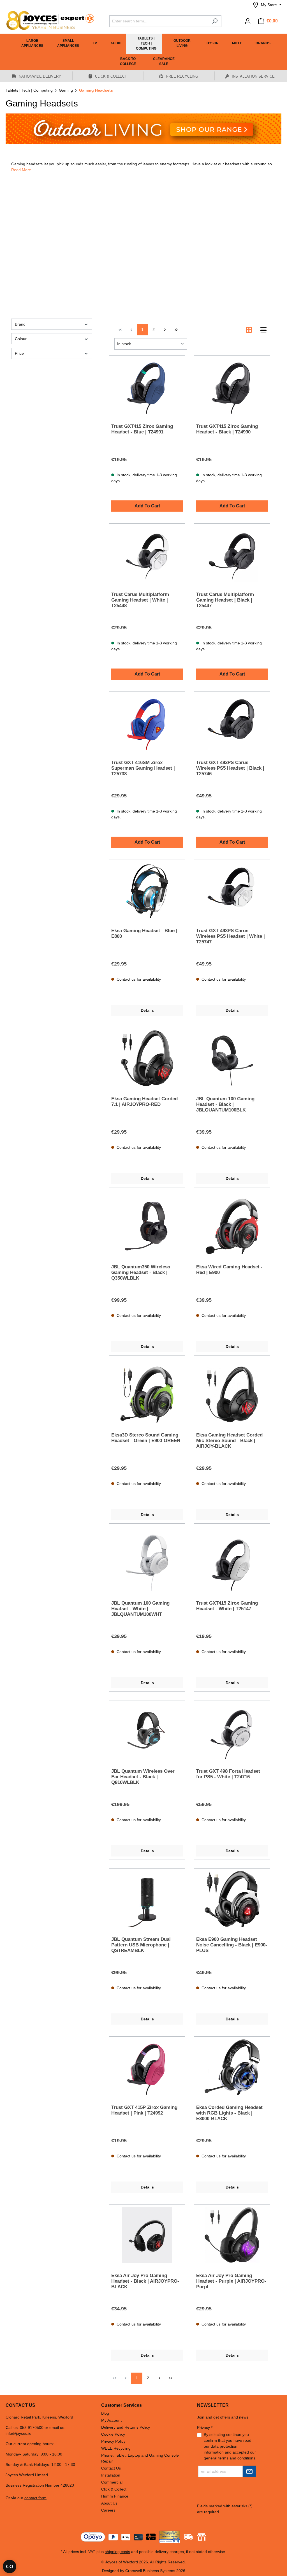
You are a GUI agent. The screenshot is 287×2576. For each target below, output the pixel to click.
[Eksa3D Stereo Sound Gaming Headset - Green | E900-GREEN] (147, 1394)
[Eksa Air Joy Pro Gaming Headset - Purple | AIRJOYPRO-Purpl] (232, 2235)
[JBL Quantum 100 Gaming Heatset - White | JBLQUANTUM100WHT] (147, 1563)
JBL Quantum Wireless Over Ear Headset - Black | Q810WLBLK (143, 1777)
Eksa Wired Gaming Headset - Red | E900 (229, 1270)
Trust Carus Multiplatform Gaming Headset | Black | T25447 (225, 600)
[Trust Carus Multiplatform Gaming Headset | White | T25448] (147, 554)
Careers (108, 2510)
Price (19, 353)
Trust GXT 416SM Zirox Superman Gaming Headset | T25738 (143, 768)
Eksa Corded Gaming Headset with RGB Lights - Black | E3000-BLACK (229, 2113)
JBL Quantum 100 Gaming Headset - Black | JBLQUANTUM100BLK (225, 1104)
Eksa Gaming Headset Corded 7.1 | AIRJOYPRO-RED (144, 1102)
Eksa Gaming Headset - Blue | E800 (144, 933)
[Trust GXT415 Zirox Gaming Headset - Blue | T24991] (147, 386)
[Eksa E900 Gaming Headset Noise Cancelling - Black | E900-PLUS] (232, 1899)
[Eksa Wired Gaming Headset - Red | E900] (232, 1226)
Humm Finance (115, 2496)
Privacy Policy (113, 2441)
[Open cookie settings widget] (10, 2566)
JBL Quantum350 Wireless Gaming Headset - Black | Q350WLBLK (141, 1272)
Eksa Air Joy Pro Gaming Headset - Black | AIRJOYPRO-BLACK (145, 2281)
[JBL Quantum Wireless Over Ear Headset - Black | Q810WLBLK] (147, 1731)
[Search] (215, 21)
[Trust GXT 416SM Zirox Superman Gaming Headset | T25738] (147, 722)
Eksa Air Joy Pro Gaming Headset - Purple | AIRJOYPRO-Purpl (231, 2281)
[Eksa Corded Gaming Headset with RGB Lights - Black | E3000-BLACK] (232, 2067)
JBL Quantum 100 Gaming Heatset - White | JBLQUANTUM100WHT (140, 1609)
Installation (111, 2475)
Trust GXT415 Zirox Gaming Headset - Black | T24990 (227, 429)
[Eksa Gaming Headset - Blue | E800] (147, 890)
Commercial (112, 2482)
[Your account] (248, 21)
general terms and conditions (230, 2458)
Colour (21, 339)
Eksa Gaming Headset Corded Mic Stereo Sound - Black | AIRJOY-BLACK (229, 1441)
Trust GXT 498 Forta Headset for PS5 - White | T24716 (228, 1774)
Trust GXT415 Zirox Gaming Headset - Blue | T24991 (142, 429)
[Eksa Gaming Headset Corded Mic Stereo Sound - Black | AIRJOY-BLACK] (232, 1394)
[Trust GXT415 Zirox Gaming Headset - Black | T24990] (232, 386)
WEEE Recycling (116, 2448)
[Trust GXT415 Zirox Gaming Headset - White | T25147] (232, 1563)
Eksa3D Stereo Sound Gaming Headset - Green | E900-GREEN (146, 1438)
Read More (21, 170)
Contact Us (111, 2468)
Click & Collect (114, 2489)
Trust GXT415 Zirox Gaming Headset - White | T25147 (227, 1606)
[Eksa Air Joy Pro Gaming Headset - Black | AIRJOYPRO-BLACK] (147, 2235)
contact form (35, 2498)
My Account (111, 2420)
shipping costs (117, 2552)
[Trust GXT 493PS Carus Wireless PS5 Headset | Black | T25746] (232, 722)
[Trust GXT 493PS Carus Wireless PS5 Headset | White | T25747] (232, 890)
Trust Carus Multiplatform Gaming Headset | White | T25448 (140, 600)
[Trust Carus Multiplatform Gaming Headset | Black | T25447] (232, 554)
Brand (20, 324)
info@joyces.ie (18, 2433)
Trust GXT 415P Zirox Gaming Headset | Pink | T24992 (144, 2110)
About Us (109, 2503)
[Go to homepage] (48, 20)
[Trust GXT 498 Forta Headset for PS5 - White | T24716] (232, 1731)
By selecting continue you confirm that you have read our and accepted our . (230, 2446)
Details (147, 1010)
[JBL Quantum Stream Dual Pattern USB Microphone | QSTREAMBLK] (147, 1899)
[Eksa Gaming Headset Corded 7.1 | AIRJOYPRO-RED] (147, 1058)
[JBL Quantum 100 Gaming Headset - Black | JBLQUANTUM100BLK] (232, 1058)
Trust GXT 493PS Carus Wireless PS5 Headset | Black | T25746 (230, 768)
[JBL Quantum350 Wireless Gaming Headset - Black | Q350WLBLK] (147, 1226)
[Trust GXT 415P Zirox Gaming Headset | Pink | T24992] (147, 2067)
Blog (105, 2413)
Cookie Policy (113, 2434)
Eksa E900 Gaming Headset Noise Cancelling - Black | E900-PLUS (232, 1945)
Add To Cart (147, 506)
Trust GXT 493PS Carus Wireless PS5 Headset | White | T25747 (231, 936)
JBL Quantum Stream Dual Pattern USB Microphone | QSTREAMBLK (141, 1945)
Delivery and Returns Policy (126, 2427)
